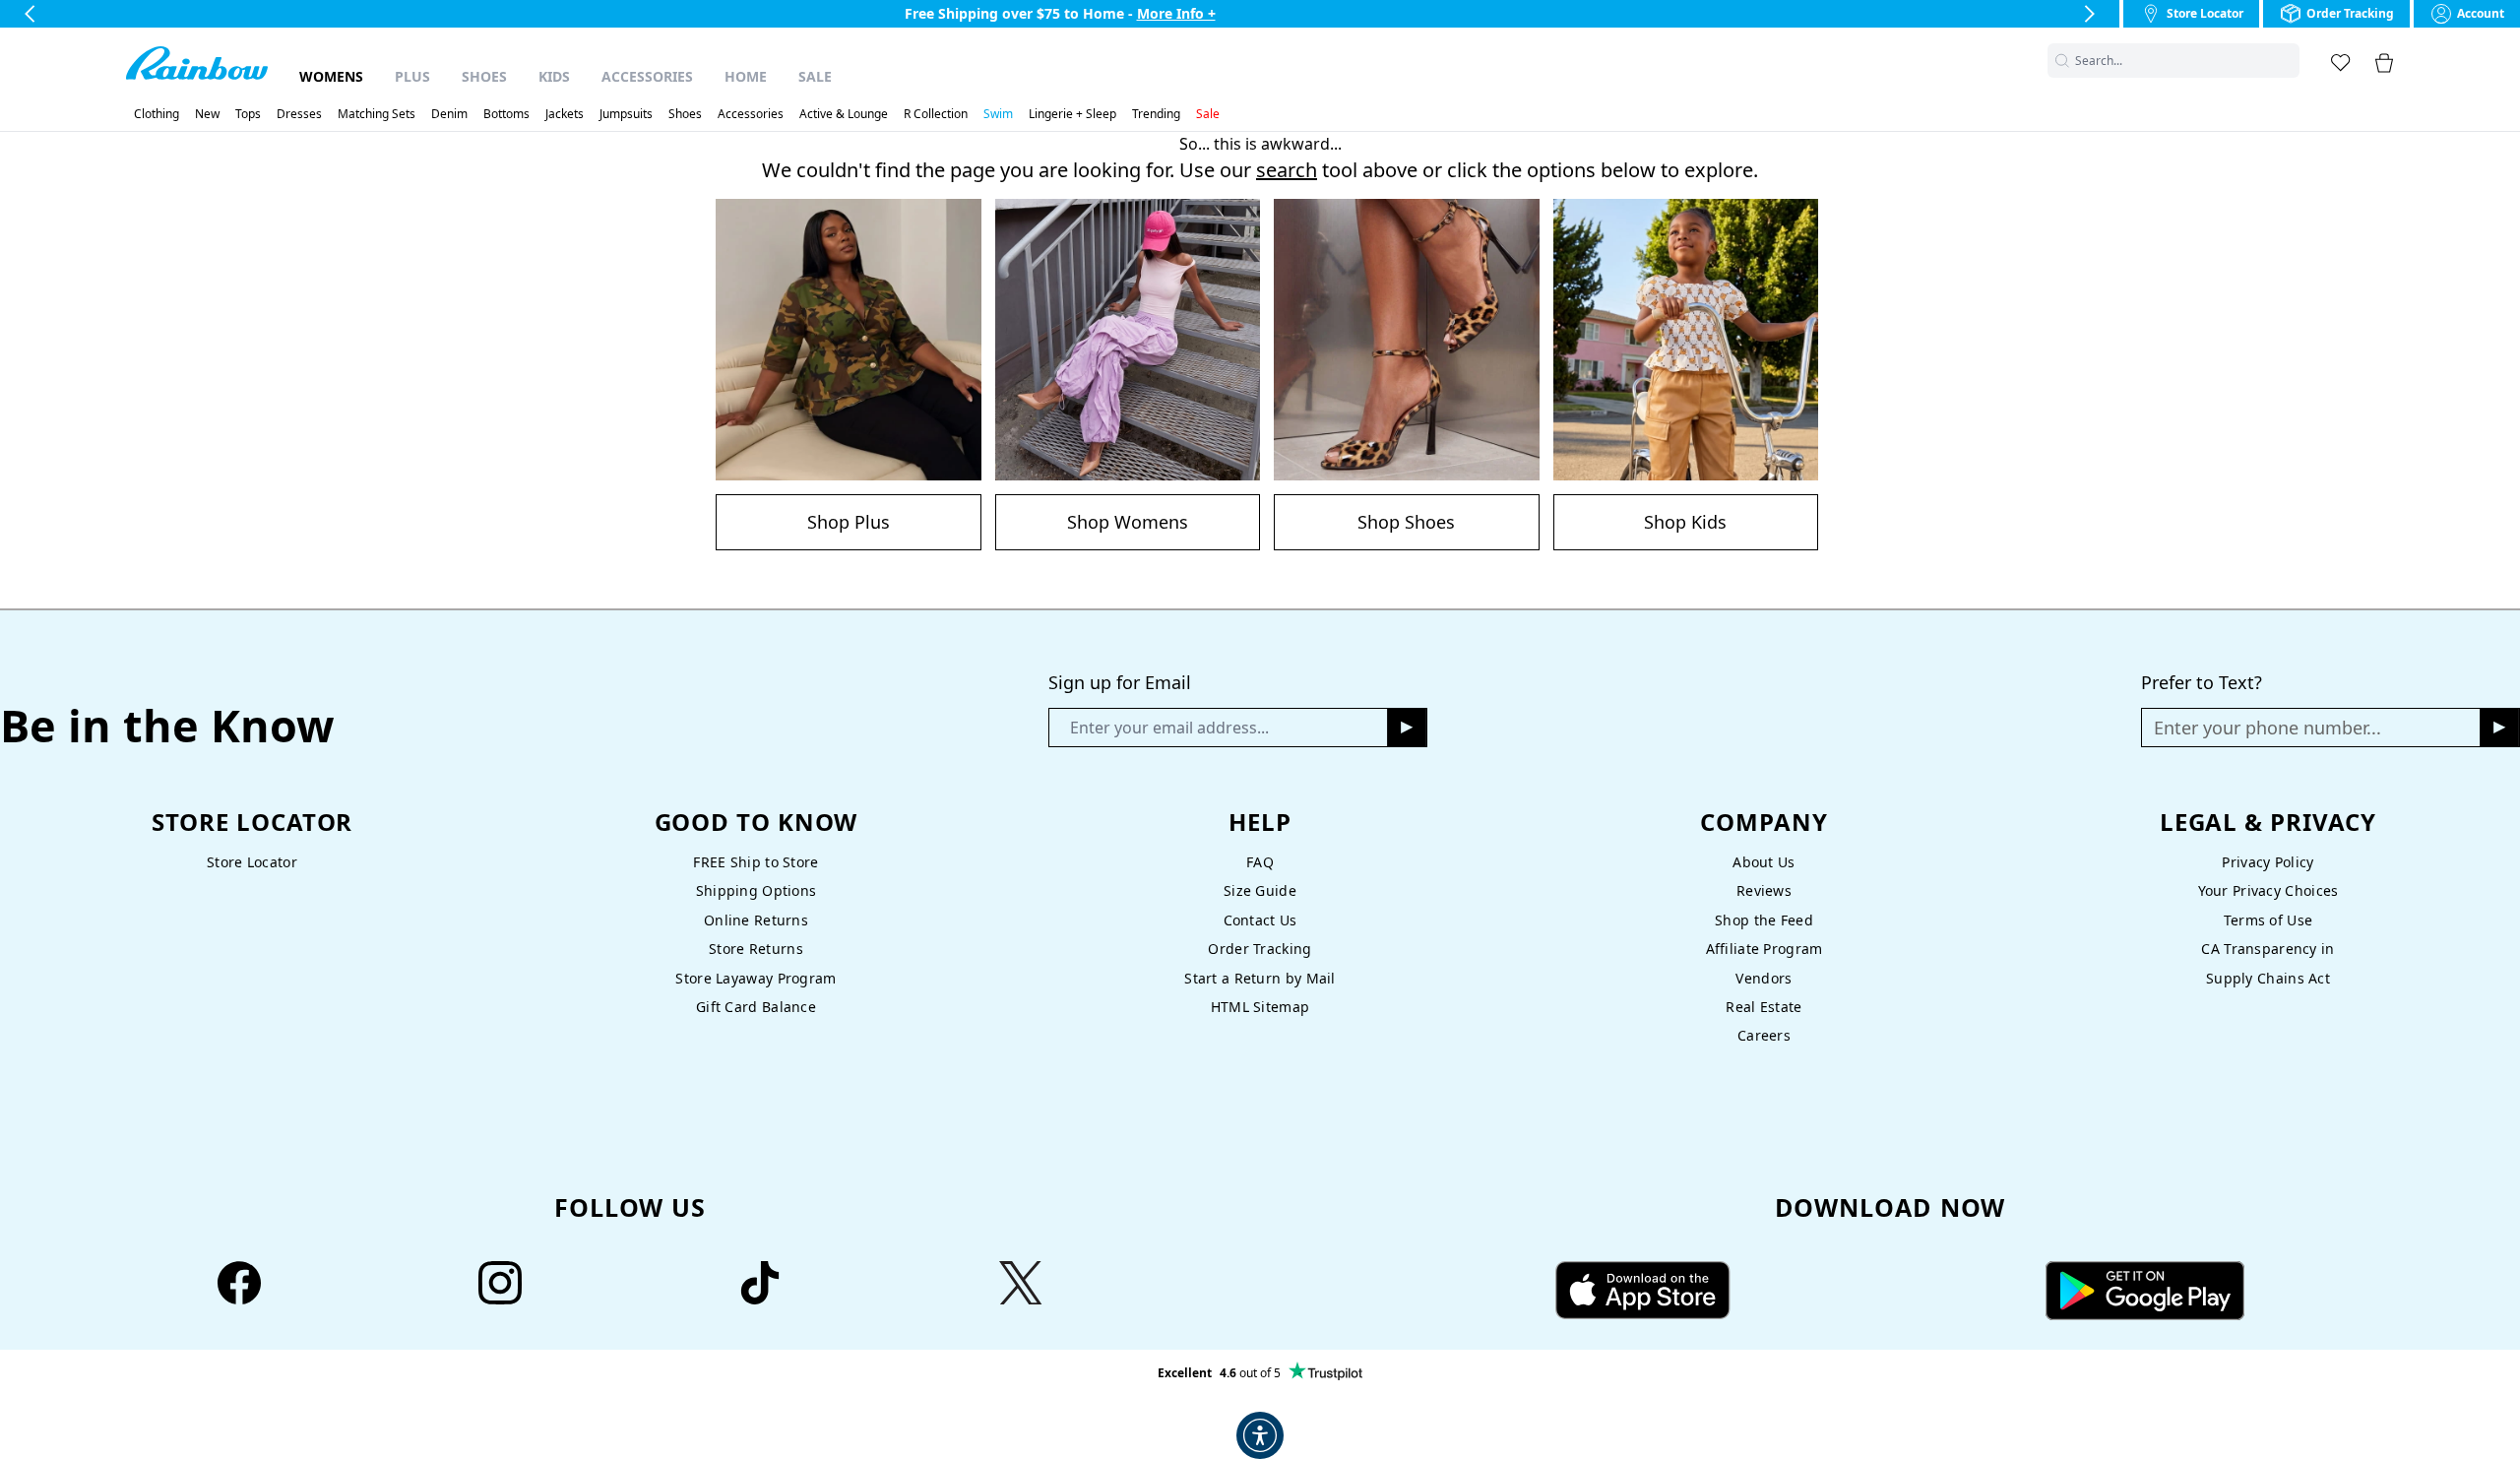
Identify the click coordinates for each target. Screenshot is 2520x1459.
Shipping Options (756, 890)
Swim (998, 114)
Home (746, 76)
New (207, 114)
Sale (815, 76)
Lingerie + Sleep (1072, 114)
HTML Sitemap (1260, 1007)
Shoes (484, 76)
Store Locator (252, 862)
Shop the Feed (1764, 920)
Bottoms (506, 114)
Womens (331, 76)
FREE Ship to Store (756, 862)
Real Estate (1764, 1007)
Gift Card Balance (756, 1007)
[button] (2288, 61)
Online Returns (756, 920)
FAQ (1260, 862)
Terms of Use (2268, 920)
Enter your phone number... (2268, 728)
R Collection (936, 114)
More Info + (1176, 13)
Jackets (565, 114)
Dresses (299, 114)
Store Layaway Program (756, 978)
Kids (554, 76)
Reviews (1764, 890)
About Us (1764, 862)
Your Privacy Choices (2268, 890)
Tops (248, 114)
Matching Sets (377, 114)
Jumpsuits (626, 114)
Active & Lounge (844, 114)
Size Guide (1260, 890)
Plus (412, 76)
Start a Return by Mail (1260, 978)
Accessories (647, 76)
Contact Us (1260, 920)
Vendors (1764, 978)
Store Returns (756, 949)
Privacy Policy (2268, 862)
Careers (1764, 1035)
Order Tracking (1260, 949)
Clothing (157, 114)
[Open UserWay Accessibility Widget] (1260, 1435)
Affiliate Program (1764, 949)
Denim (449, 114)
